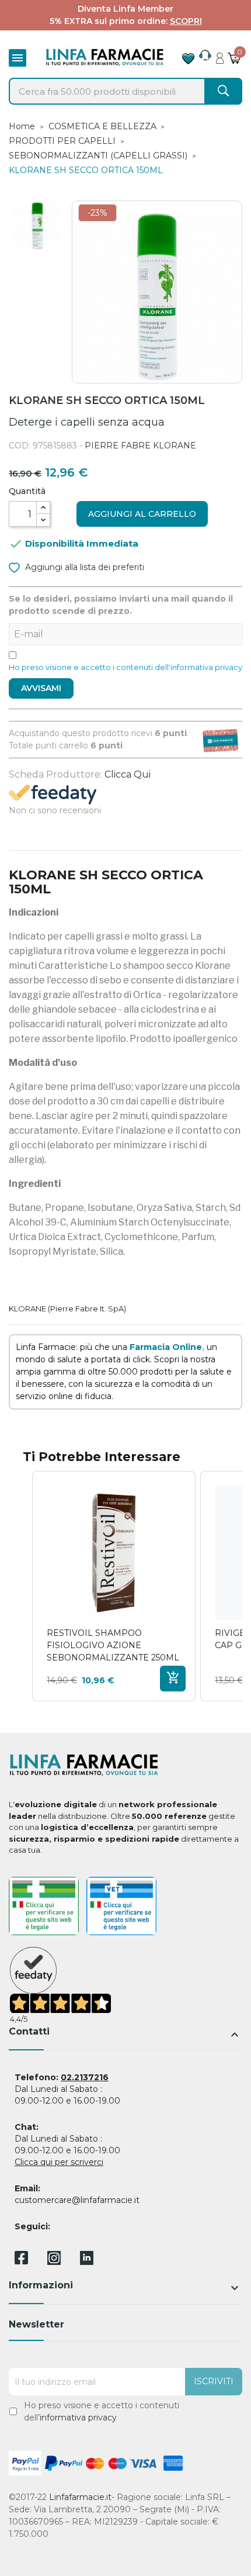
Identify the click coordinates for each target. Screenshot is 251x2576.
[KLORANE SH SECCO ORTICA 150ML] (37, 226)
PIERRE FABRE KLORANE (140, 446)
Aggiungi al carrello (142, 514)
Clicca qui (128, 774)
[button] (20, 1586)
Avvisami (41, 688)
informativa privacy (78, 2418)
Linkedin (87, 2262)
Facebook (21, 2260)
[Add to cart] (173, 1679)
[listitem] (114, 1586)
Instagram (54, 2262)
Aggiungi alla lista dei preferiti (83, 567)
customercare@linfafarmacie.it (77, 2200)
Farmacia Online (166, 1347)
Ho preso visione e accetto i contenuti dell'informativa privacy (125, 667)
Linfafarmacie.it (80, 2497)
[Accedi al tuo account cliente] (220, 55)
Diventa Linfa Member (125, 9)
